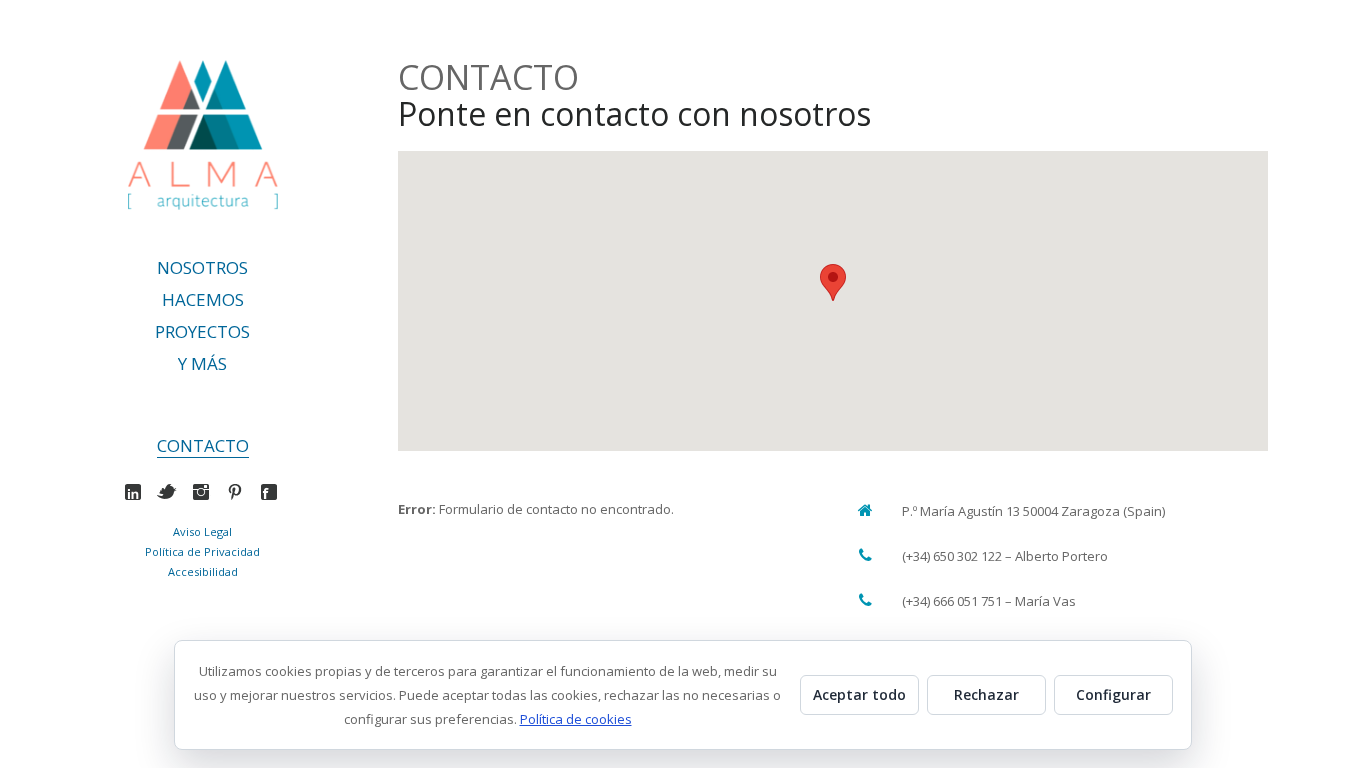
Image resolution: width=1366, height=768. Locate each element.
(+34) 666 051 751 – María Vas (989, 601)
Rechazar (986, 694)
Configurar (1113, 694)
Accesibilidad (203, 571)
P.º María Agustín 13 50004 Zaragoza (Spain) (1033, 511)
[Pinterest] (239, 492)
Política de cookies (576, 719)
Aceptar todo (859, 694)
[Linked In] (137, 492)
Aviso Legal (202, 531)
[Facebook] (273, 492)
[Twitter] (171, 492)
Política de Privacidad (202, 551)
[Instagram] (205, 492)
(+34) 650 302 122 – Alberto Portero (1005, 556)
